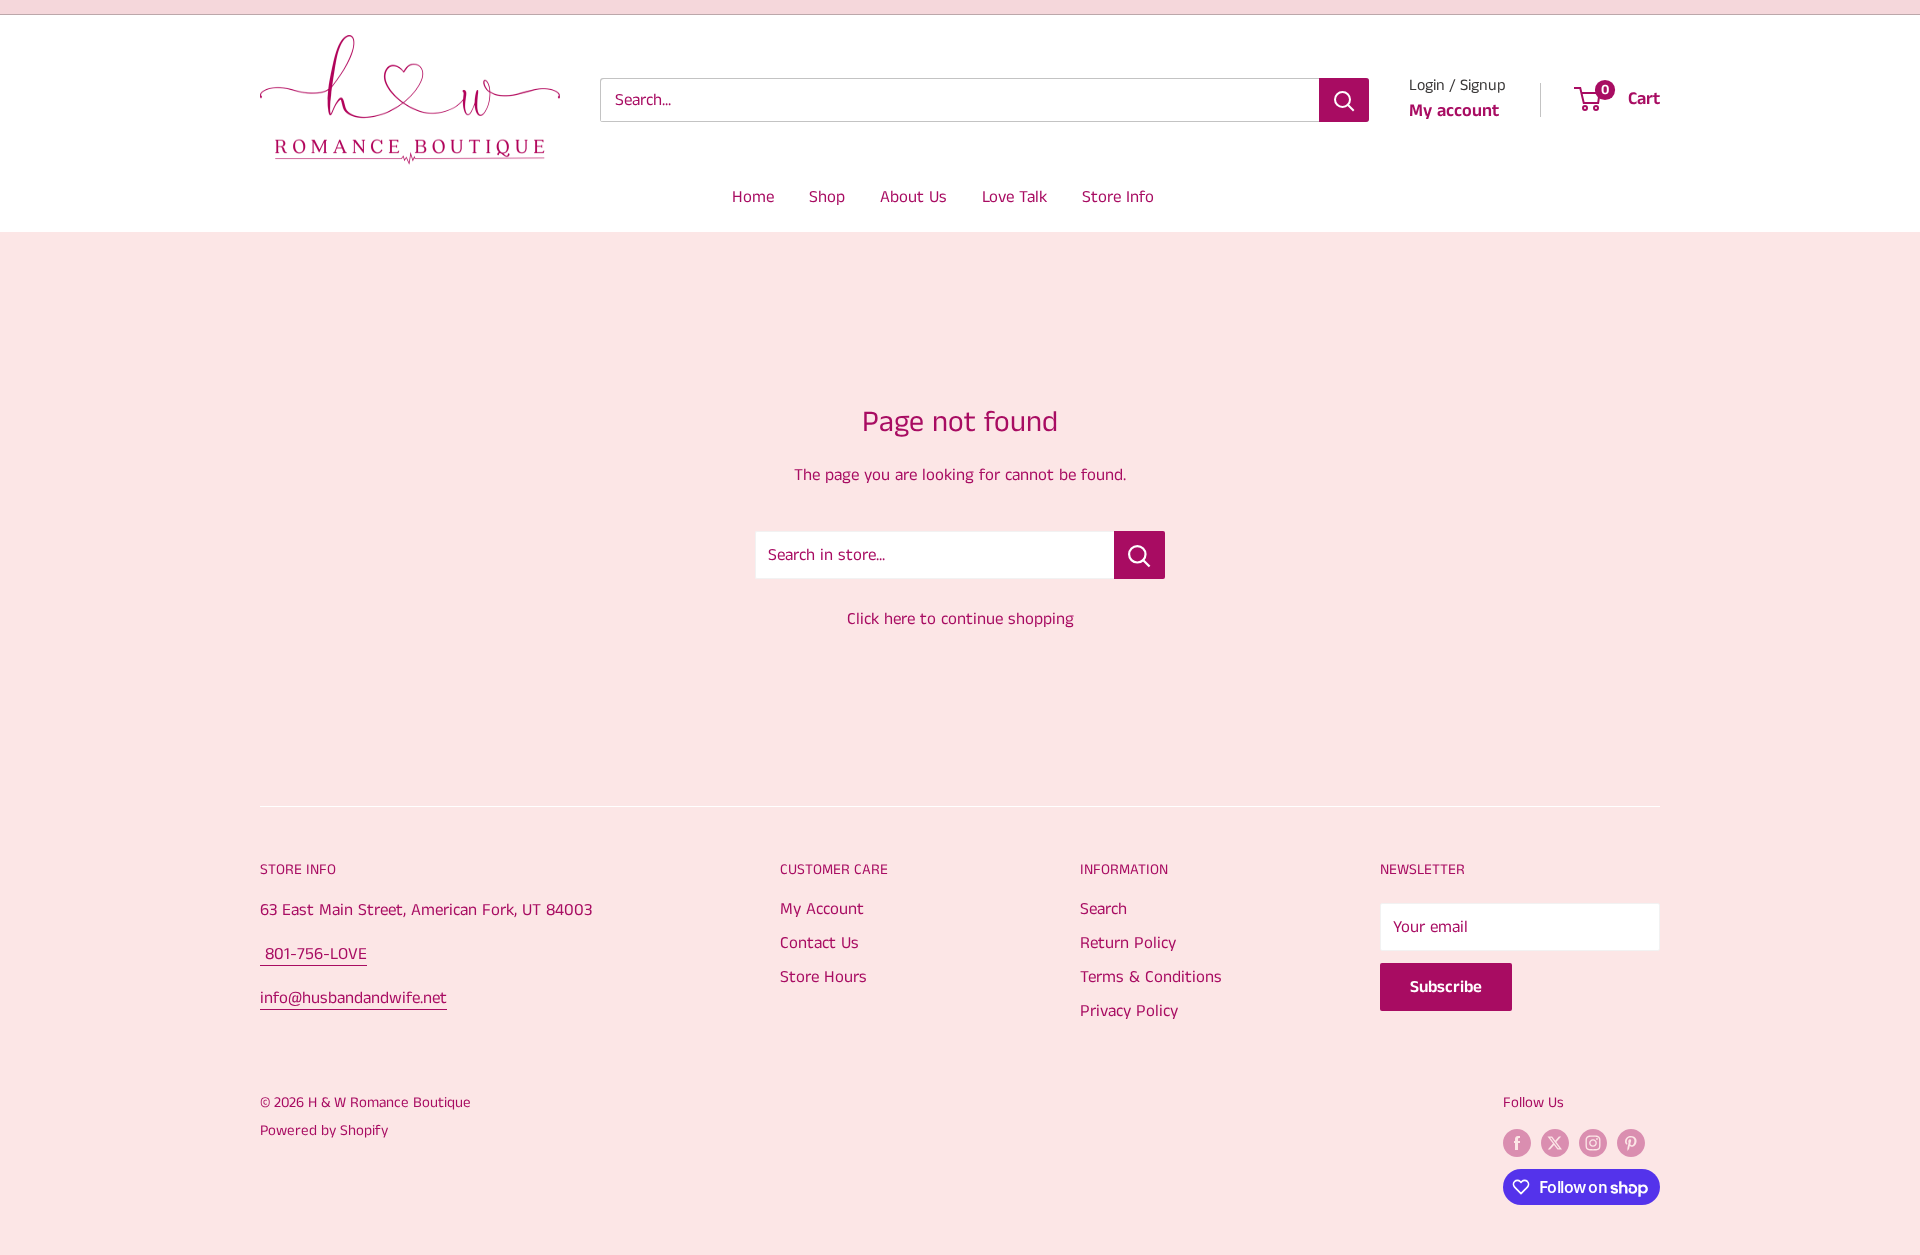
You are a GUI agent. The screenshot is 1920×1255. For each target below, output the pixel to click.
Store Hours (823, 977)
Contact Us (819, 943)
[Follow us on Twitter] (1555, 1143)
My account (1454, 111)
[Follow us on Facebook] (1517, 1143)
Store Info (1118, 197)
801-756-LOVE (313, 954)
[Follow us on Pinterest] (1631, 1143)
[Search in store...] (1139, 555)
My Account (822, 909)
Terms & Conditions (1151, 977)
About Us (913, 197)
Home (753, 197)
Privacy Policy (1129, 1011)
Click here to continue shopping (960, 619)
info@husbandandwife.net (353, 998)
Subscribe (1446, 987)
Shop (827, 197)
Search (1103, 909)
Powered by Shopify (324, 1130)
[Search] (1344, 100)
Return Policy (1128, 943)
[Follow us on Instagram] (1593, 1143)
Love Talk (1014, 197)
